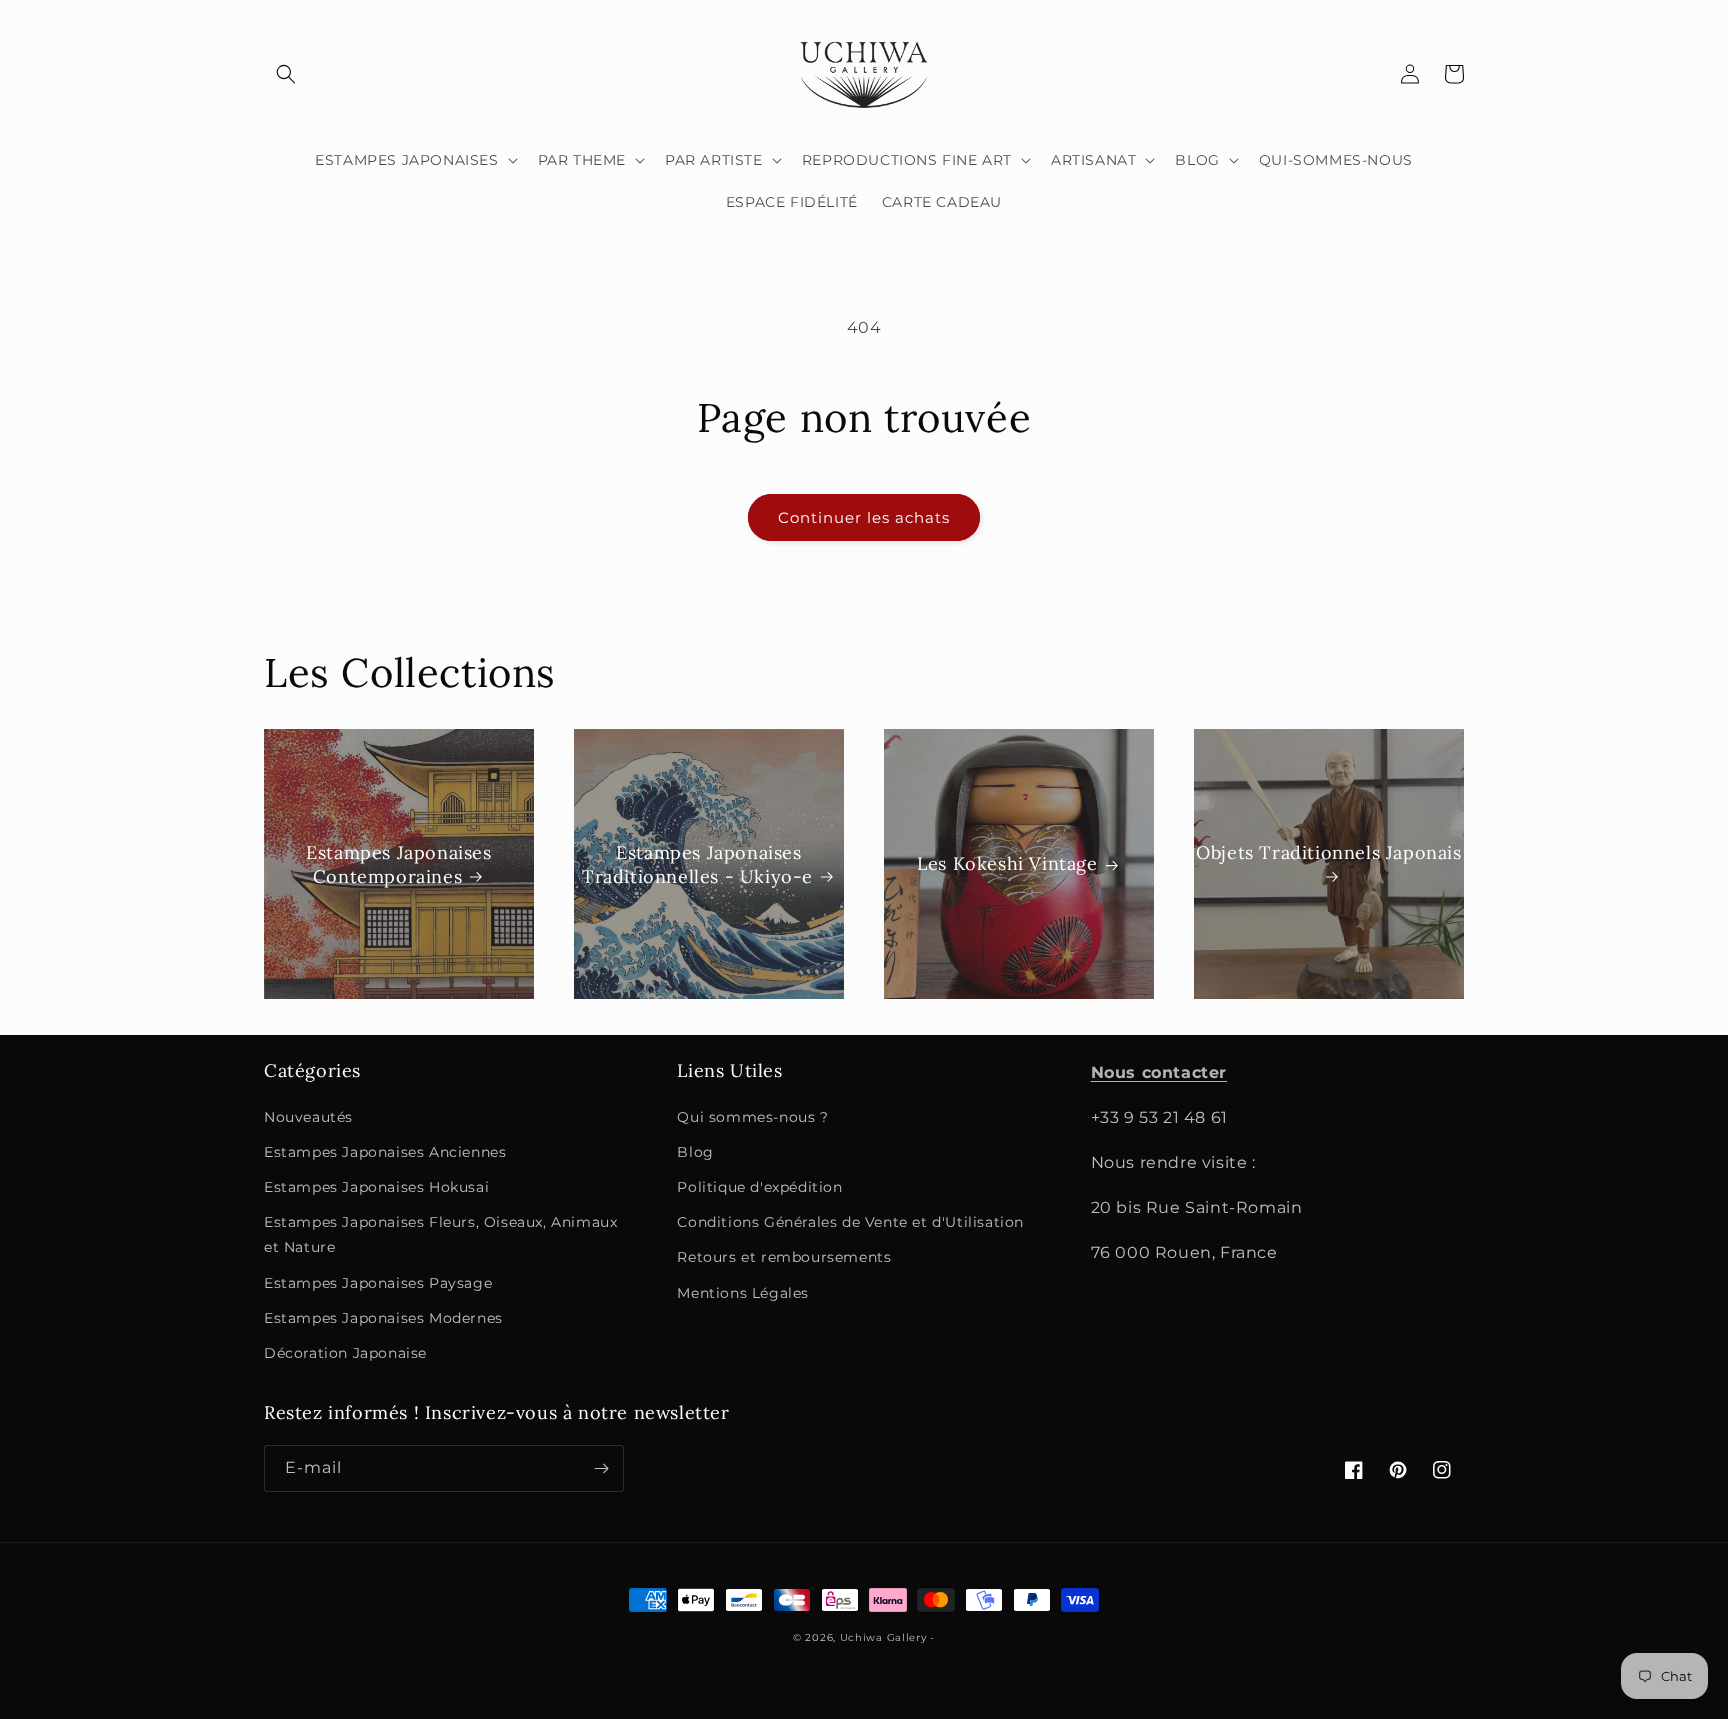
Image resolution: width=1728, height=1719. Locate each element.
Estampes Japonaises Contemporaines (398, 864)
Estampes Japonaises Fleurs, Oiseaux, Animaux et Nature (440, 1234)
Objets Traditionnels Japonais (1328, 852)
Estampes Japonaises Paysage (378, 1283)
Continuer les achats (864, 517)
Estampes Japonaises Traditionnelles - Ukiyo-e (697, 864)
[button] (286, 74)
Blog (695, 1152)
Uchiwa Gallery (883, 1637)
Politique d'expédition (759, 1187)
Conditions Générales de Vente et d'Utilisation (850, 1222)
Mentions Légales (743, 1293)
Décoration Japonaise (345, 1353)
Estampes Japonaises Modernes (383, 1318)
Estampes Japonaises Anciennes (385, 1152)
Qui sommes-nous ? (752, 1117)
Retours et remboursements (784, 1257)
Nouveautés (308, 1117)
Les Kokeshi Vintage (1007, 864)
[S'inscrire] (601, 1468)
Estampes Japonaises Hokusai (376, 1187)
